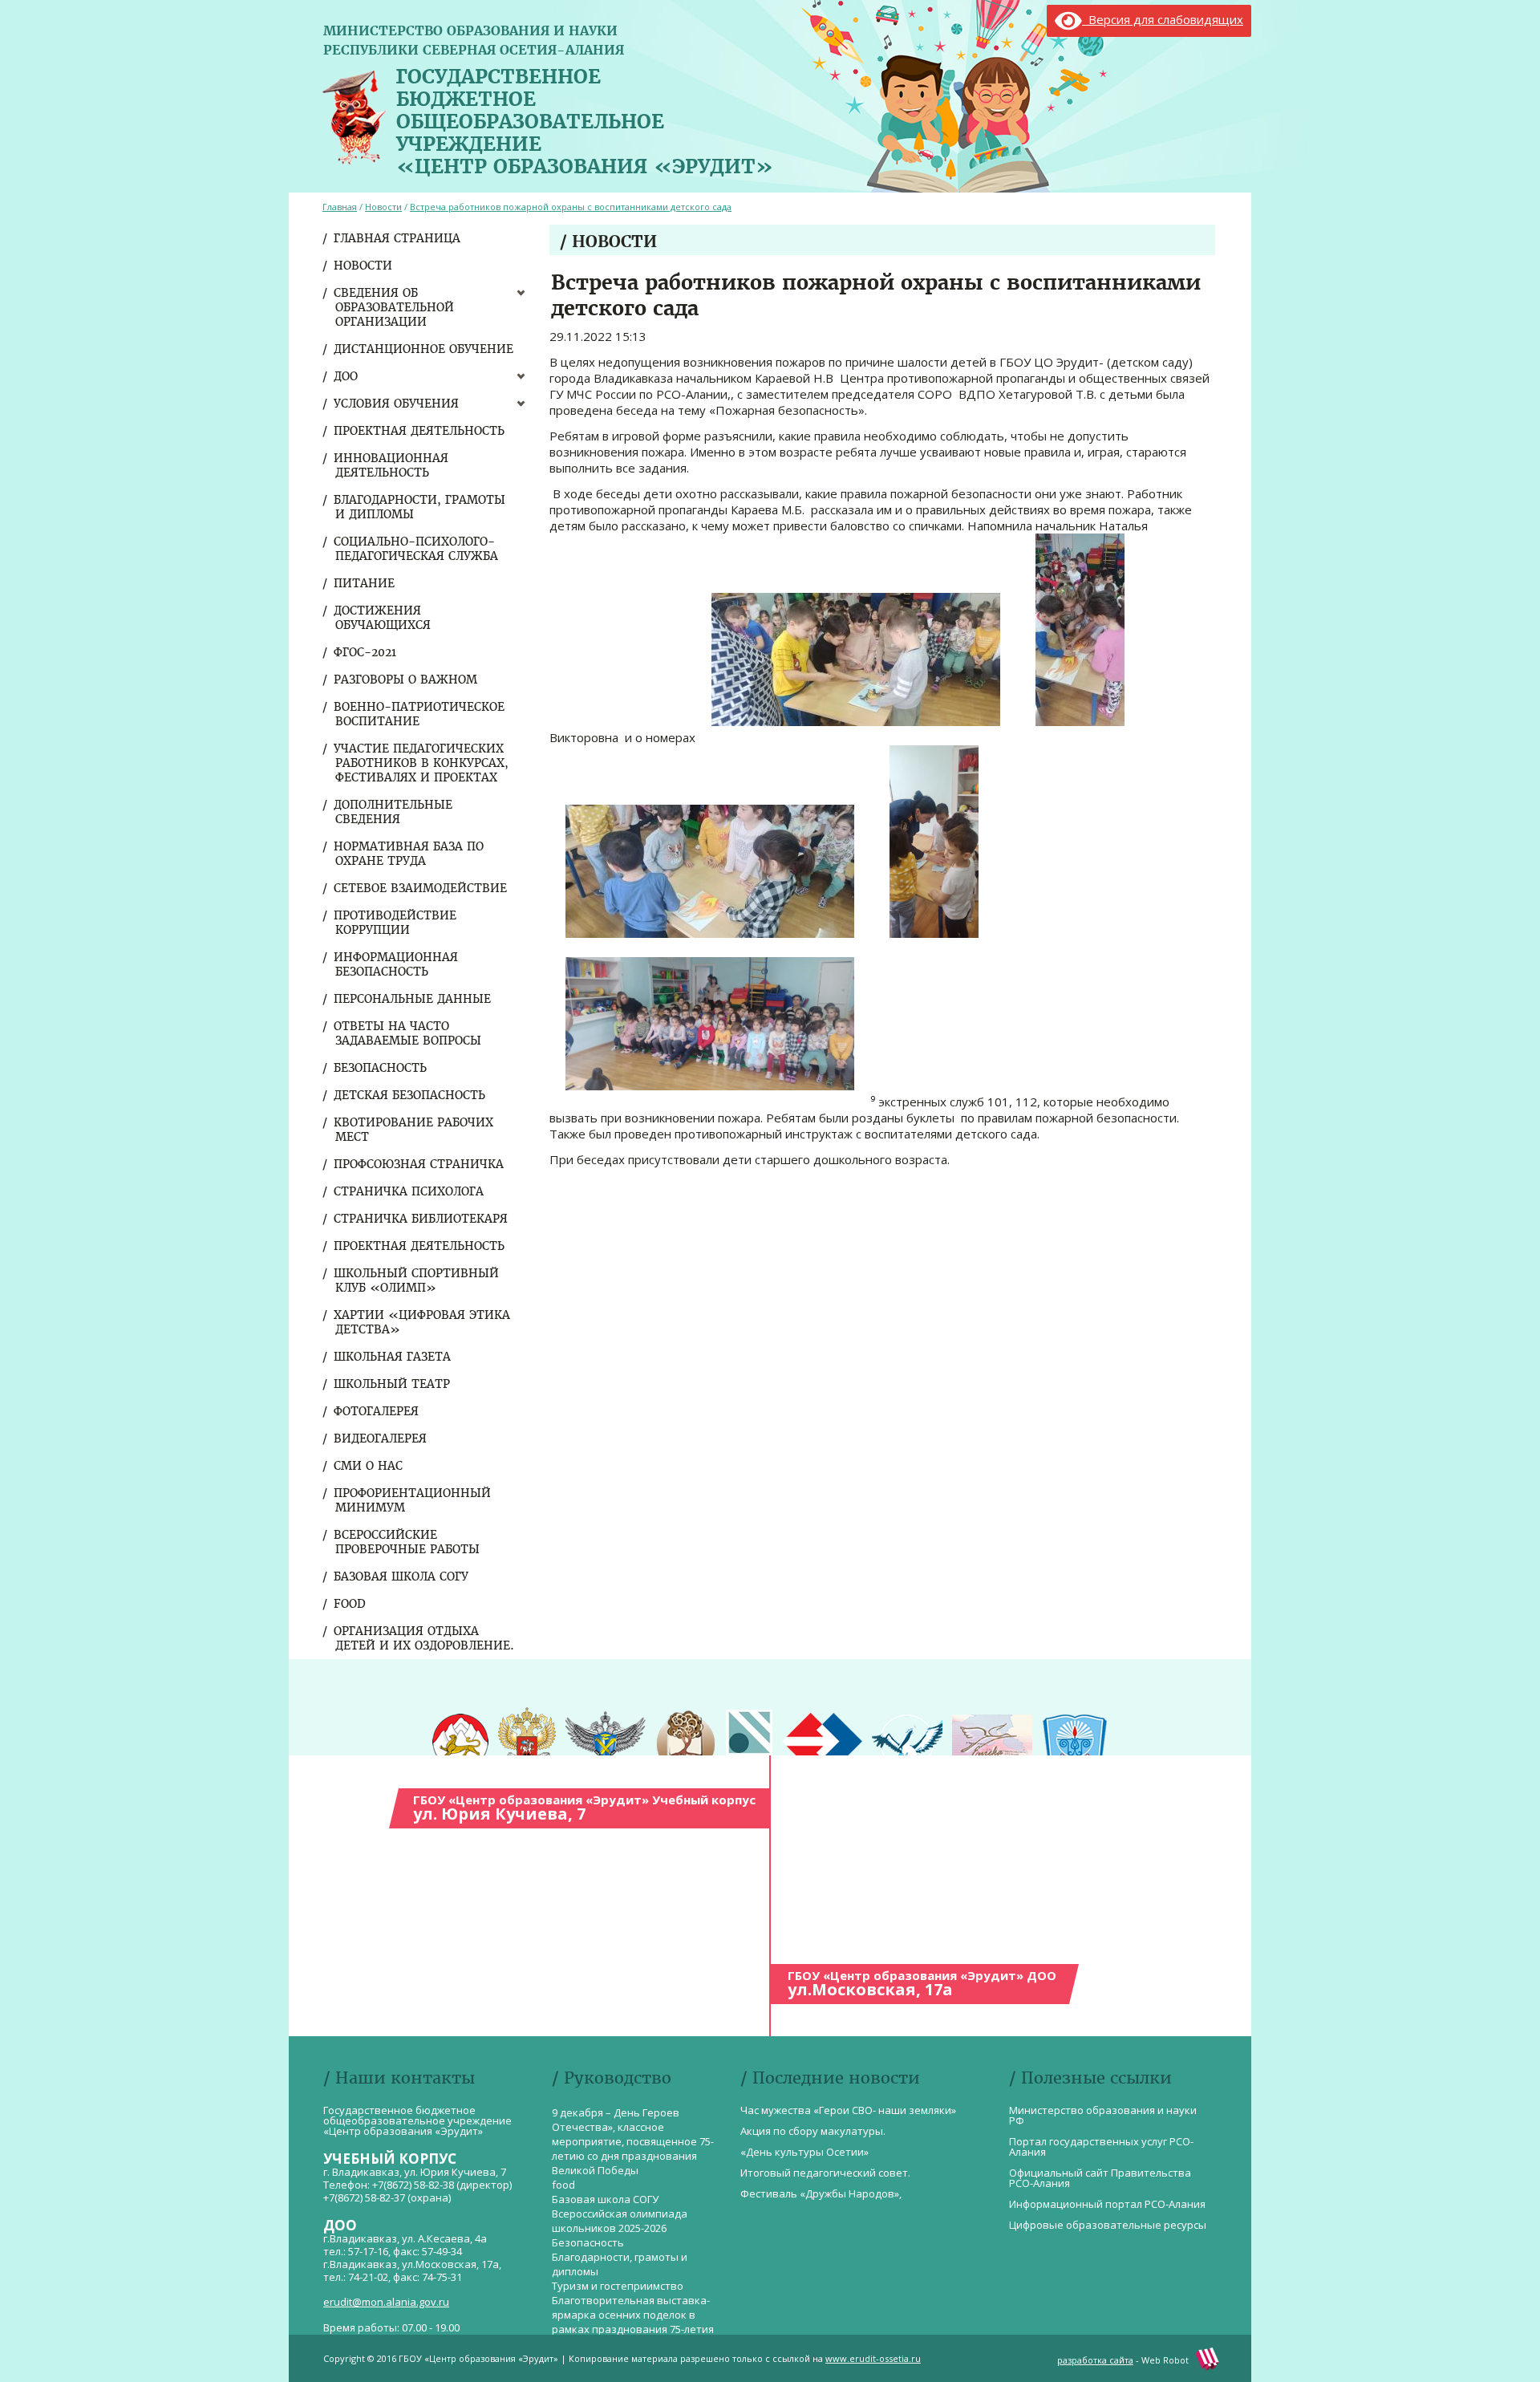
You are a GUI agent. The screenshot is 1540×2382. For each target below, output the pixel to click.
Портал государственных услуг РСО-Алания (1101, 2147)
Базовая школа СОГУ (402, 1577)
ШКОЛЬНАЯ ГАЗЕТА (393, 1357)
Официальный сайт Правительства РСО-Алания (1100, 2178)
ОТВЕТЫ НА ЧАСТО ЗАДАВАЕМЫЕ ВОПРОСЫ (408, 1033)
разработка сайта (1095, 2360)
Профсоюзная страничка (419, 1164)
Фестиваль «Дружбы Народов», (821, 2193)
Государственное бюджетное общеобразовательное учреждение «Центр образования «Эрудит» (585, 118)
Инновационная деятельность (392, 465)
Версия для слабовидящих (1163, 19)
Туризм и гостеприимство (618, 2286)
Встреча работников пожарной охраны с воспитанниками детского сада (571, 207)
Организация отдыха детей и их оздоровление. (425, 1638)
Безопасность (381, 1068)
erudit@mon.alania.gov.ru (386, 2302)
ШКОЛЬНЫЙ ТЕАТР (393, 1384)
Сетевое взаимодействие (421, 888)
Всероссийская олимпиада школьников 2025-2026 (620, 2221)
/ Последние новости (830, 2078)
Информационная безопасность (397, 964)
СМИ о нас (369, 1466)
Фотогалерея (377, 1411)
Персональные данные (413, 999)
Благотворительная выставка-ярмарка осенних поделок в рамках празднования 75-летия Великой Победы (633, 2322)
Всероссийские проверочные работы (407, 1542)
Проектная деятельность (420, 431)
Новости (364, 266)
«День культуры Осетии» (804, 2152)
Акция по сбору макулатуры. (813, 2131)
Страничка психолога (409, 1191)
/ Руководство (612, 2078)
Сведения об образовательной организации (395, 307)
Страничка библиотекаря (421, 1219)
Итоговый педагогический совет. (825, 2173)
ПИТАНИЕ (365, 583)
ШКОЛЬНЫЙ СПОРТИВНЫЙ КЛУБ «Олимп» (417, 1280)
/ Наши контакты (399, 2078)
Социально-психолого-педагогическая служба (417, 549)
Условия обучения (397, 404)
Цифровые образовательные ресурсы (1108, 2225)
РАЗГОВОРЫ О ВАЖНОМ (406, 680)
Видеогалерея (381, 1439)
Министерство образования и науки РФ (1103, 2115)
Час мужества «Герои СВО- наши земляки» (848, 2110)
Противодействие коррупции (396, 923)
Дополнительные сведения (394, 812)
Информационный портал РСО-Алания (1107, 2204)
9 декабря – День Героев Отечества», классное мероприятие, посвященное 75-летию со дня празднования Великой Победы (633, 2141)
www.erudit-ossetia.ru (873, 2358)
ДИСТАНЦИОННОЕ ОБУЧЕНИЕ (424, 349)
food (351, 1604)
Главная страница (398, 238)
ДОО (346, 376)
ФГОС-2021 (366, 652)
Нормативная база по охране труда (409, 854)
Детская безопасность (410, 1095)
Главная (340, 207)
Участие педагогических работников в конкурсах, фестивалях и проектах (422, 763)
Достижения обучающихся (383, 618)
